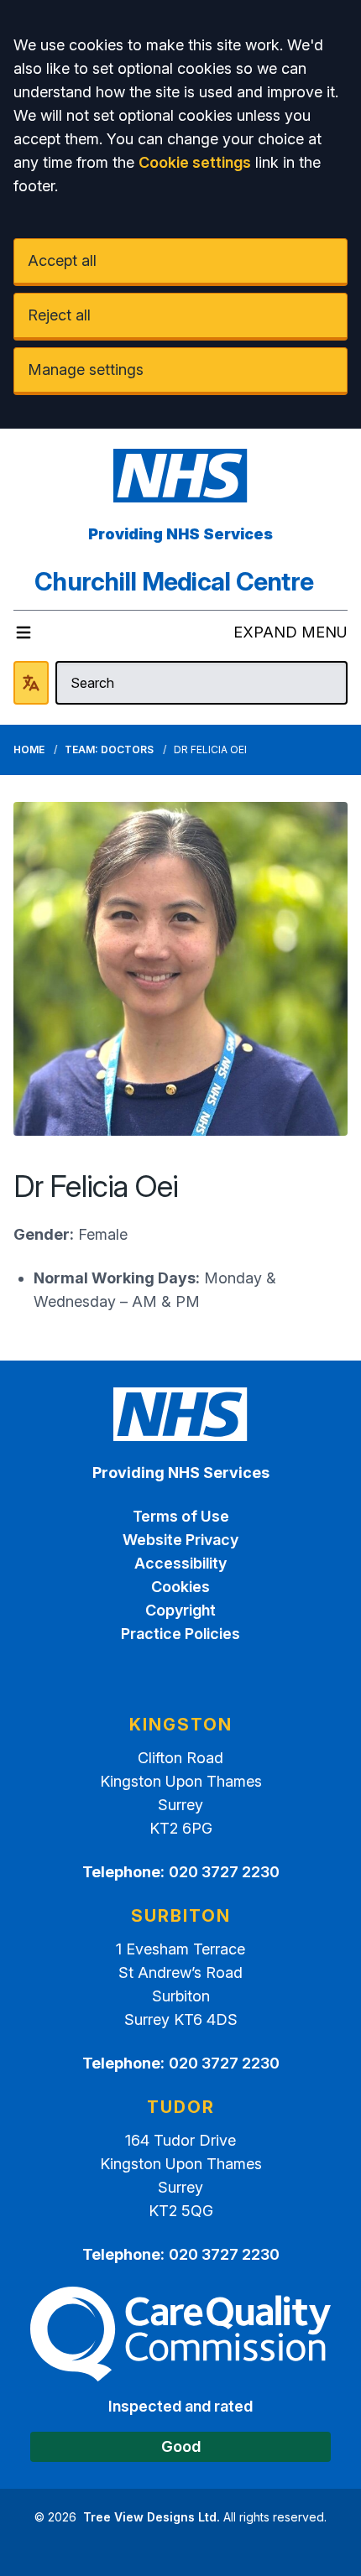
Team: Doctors (109, 749)
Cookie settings (195, 162)
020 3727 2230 (224, 1872)
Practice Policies (180, 1634)
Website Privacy (180, 1540)
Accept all (62, 260)
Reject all (59, 315)
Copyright (180, 1610)
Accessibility (180, 1563)
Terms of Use (181, 1516)
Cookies (180, 1587)
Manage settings (86, 369)
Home (29, 749)
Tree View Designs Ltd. (152, 2517)
